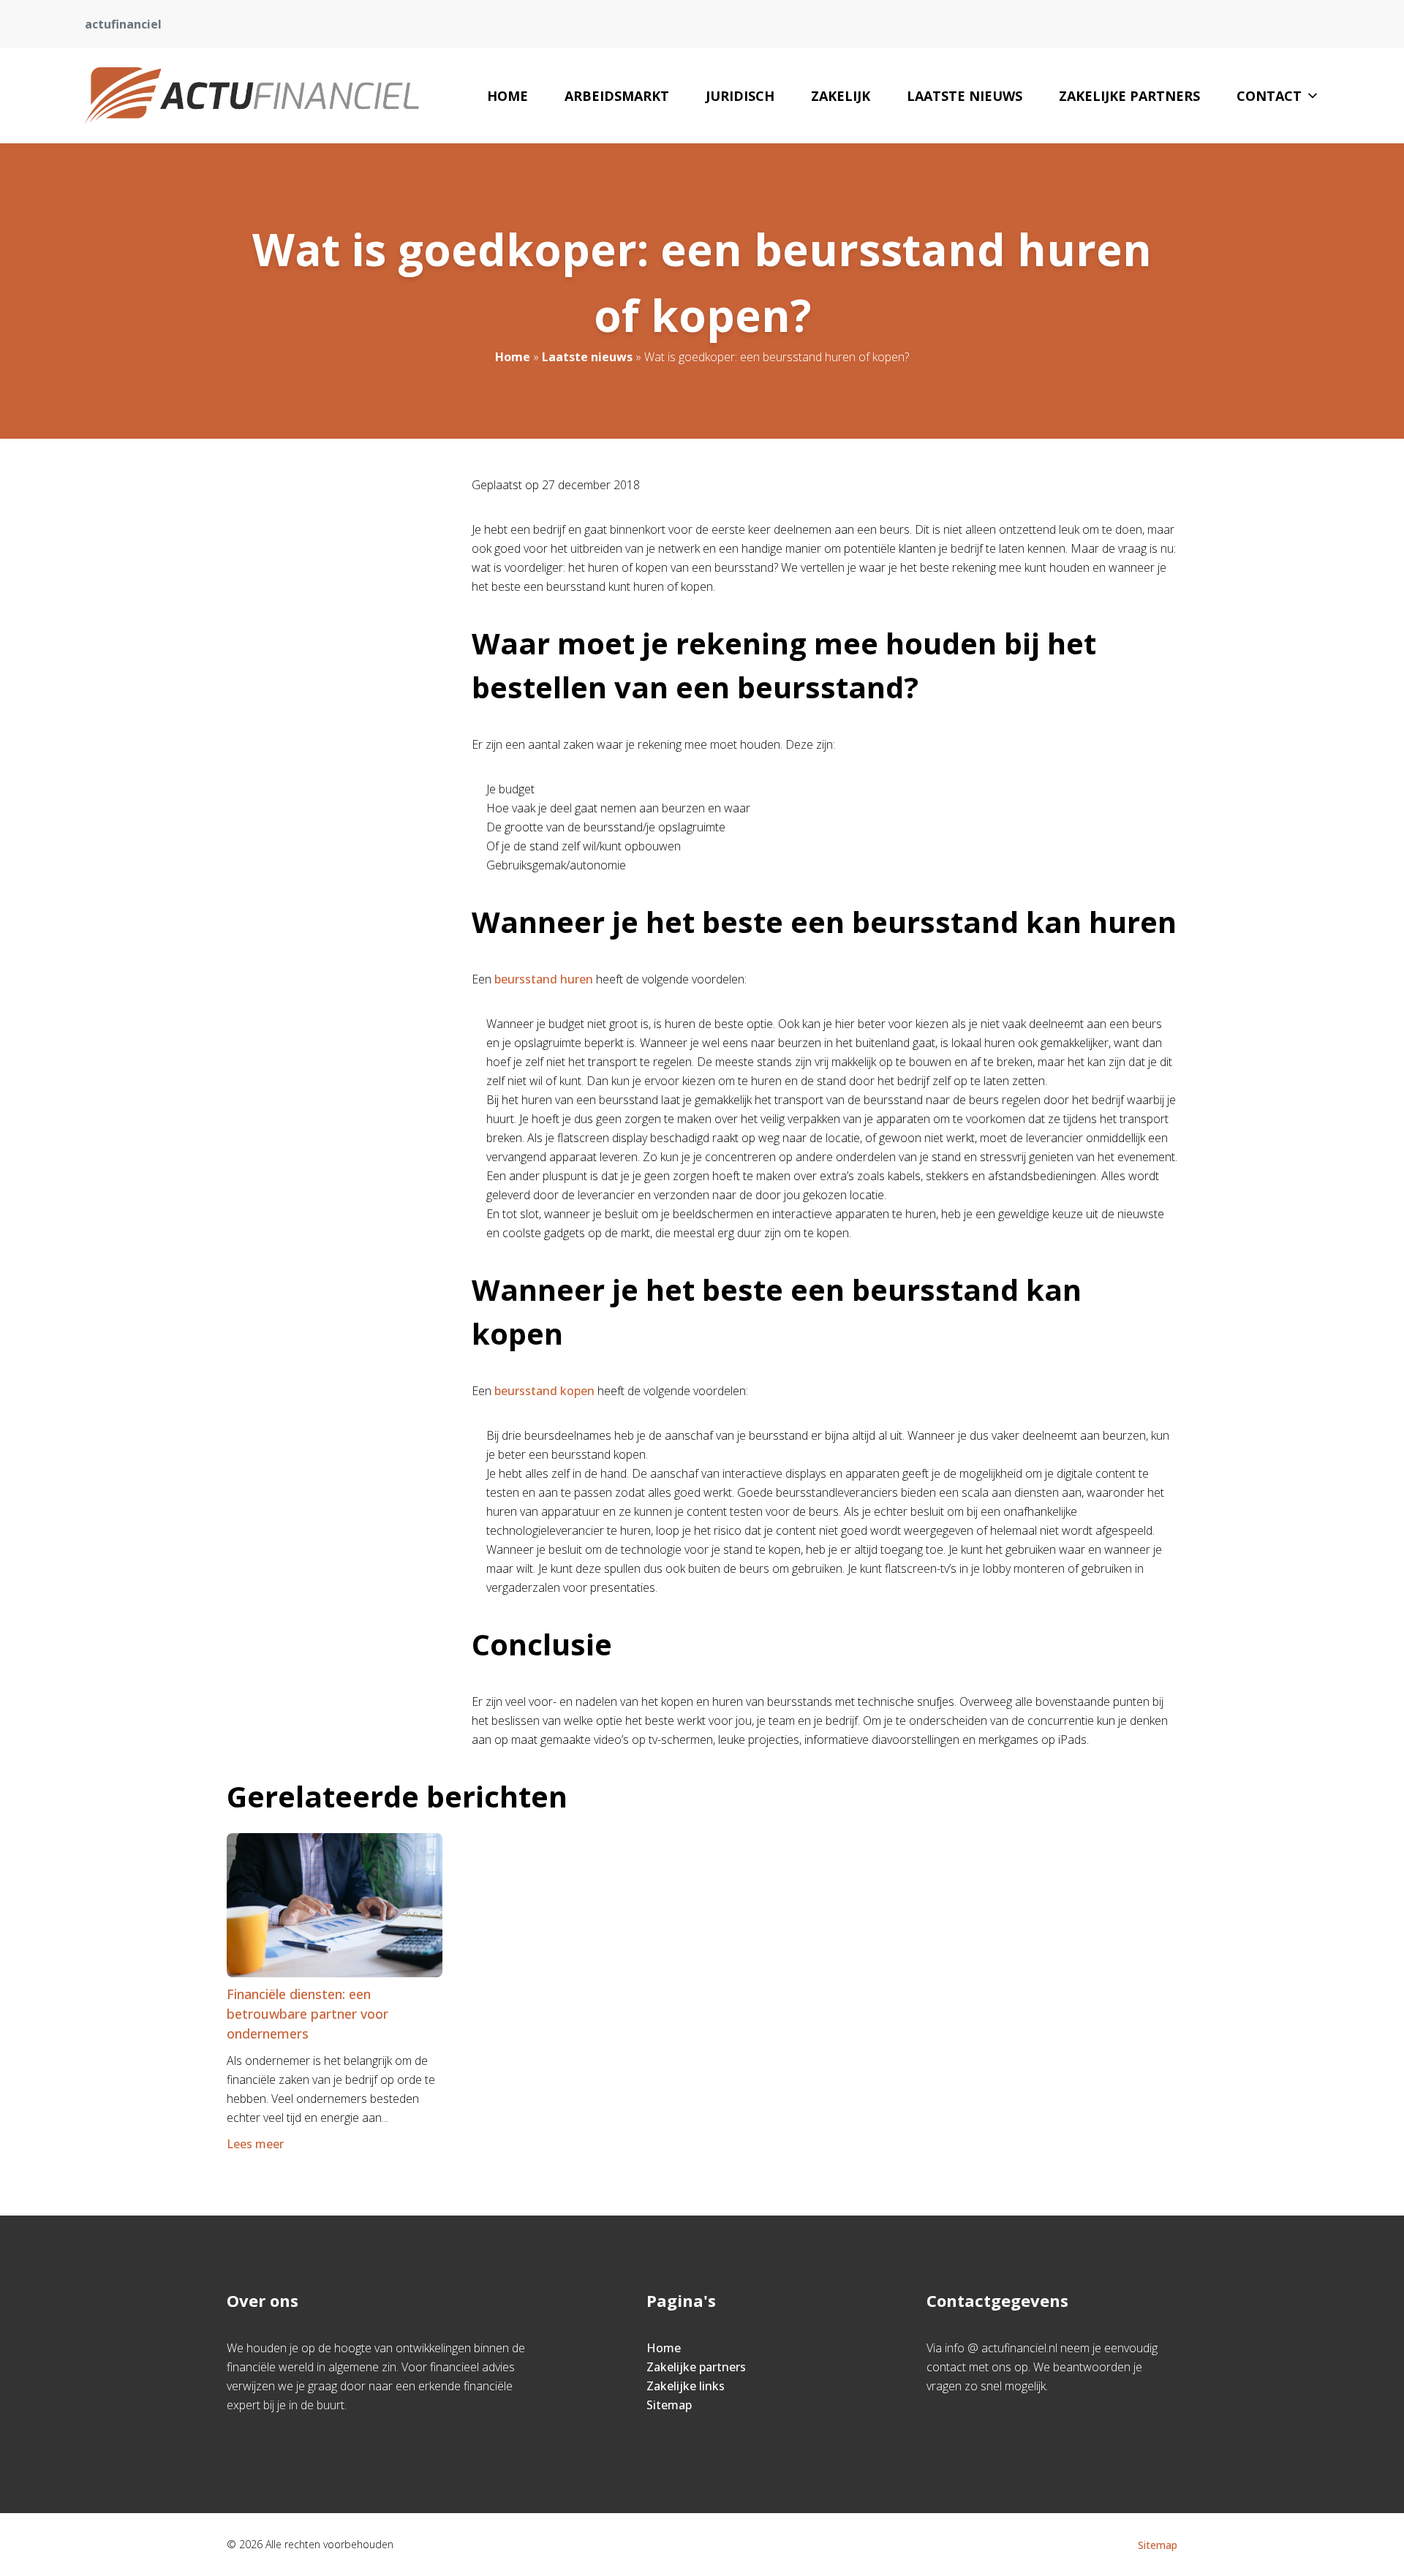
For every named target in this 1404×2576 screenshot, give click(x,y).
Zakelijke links (686, 2386)
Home (507, 96)
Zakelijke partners (1129, 96)
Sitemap (669, 2405)
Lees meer (255, 2144)
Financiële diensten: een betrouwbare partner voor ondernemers (307, 2014)
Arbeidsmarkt (617, 96)
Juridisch (740, 96)
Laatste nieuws (965, 96)
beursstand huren (544, 979)
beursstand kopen (544, 1391)
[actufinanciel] (252, 96)
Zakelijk (841, 96)
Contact (1269, 96)
